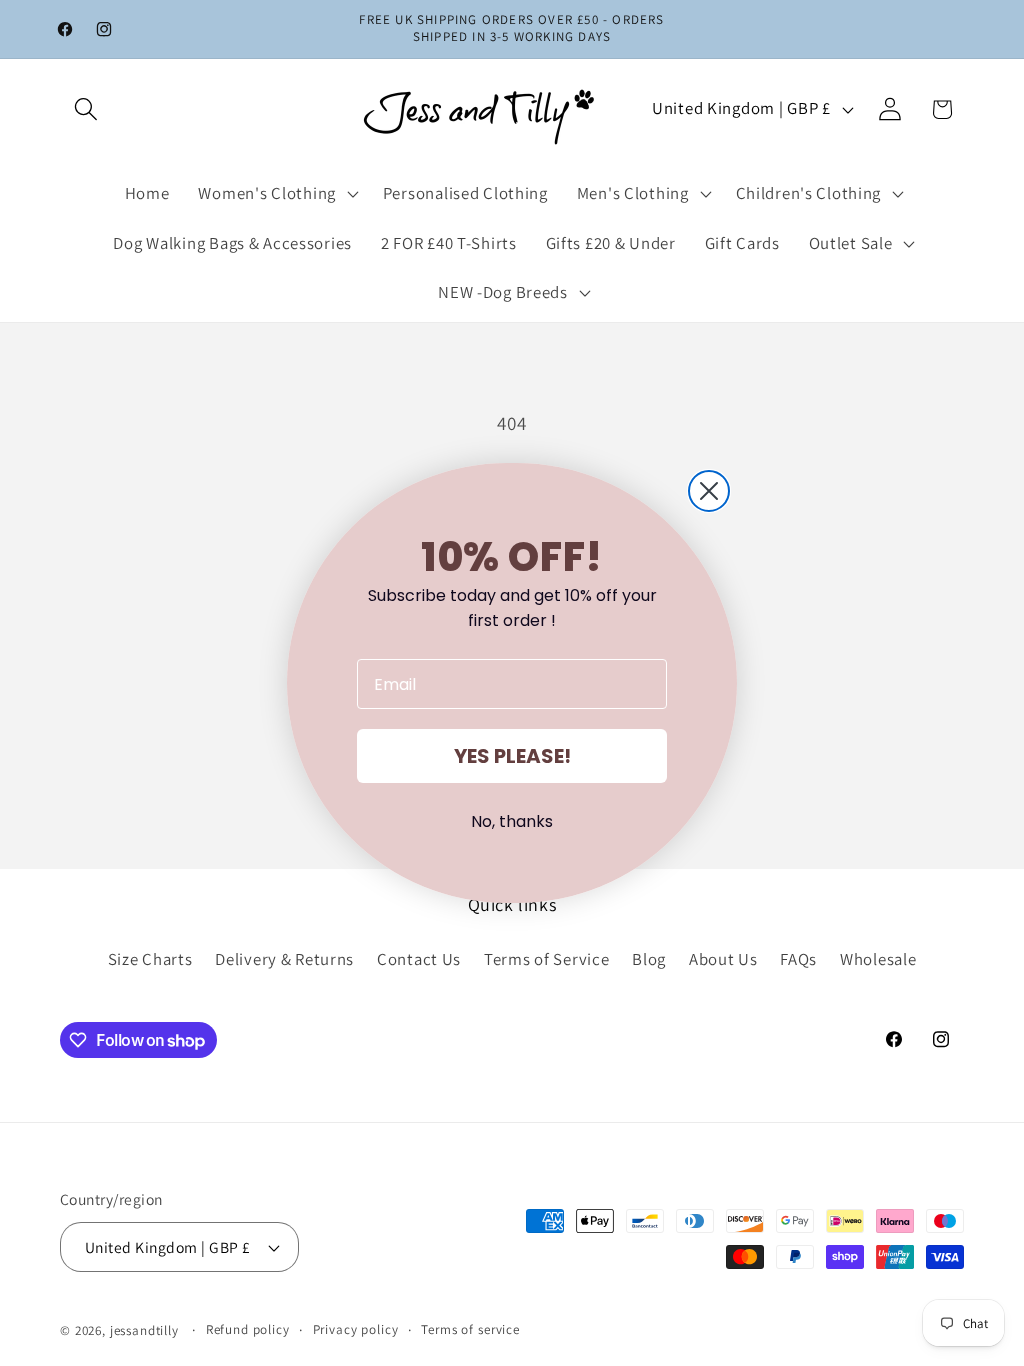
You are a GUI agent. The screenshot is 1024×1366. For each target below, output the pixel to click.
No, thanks (512, 821)
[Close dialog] (709, 491)
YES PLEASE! (512, 756)
